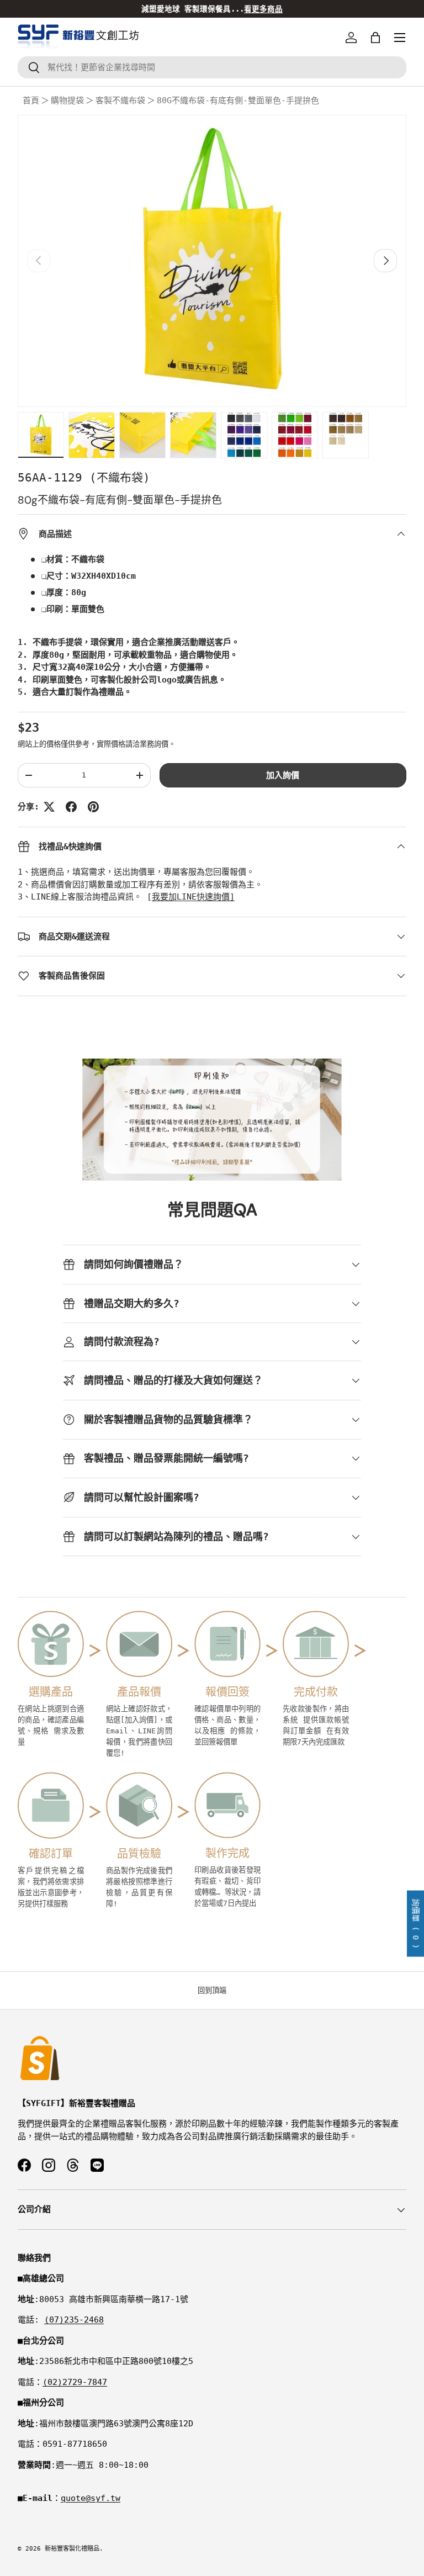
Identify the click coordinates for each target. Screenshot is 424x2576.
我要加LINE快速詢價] (193, 897)
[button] (375, 38)
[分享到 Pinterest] (93, 807)
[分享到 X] (49, 807)
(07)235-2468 (74, 2320)
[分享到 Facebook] (71, 807)
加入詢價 (283, 775)
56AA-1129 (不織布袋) (84, 478)
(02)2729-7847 (75, 2382)
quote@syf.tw (91, 2498)
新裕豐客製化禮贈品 (72, 2549)
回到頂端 (212, 1990)
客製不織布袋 (120, 100)
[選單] (400, 38)
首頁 (31, 100)
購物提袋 (67, 100)
